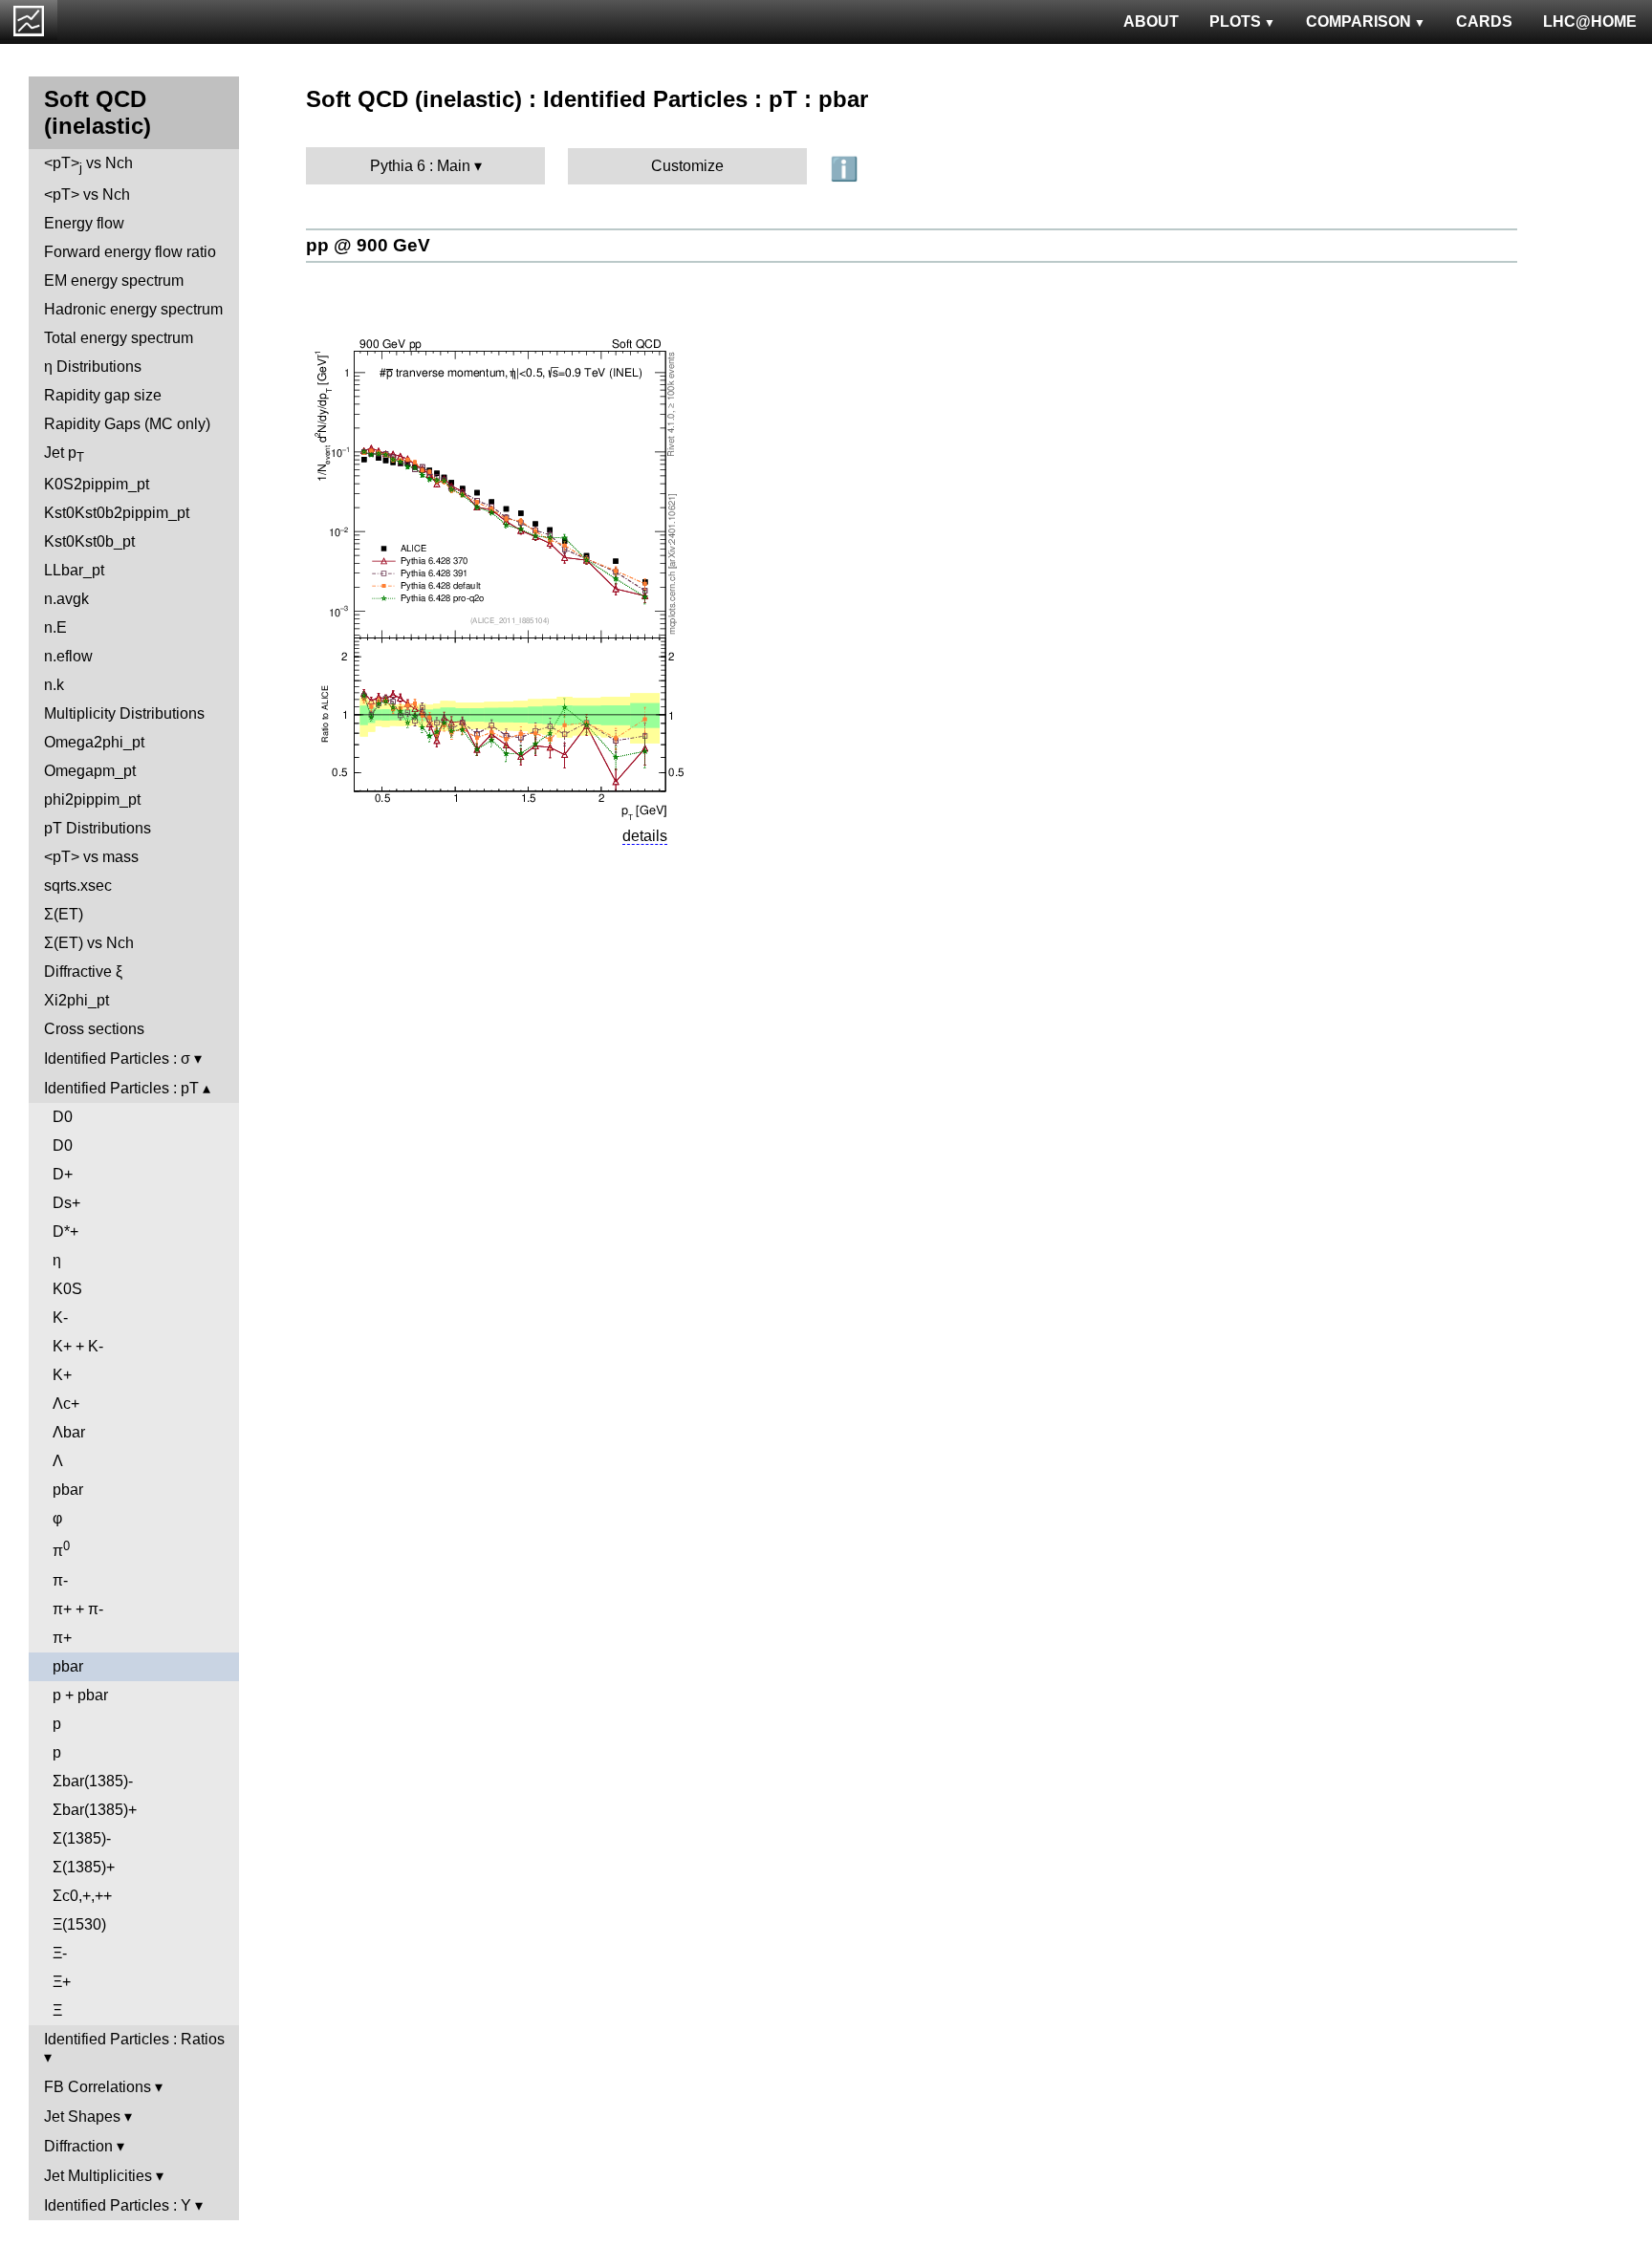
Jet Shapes (82, 2117)
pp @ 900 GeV (368, 245)
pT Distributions (98, 828)
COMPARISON (1359, 22)
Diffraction (78, 2146)
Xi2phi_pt (76, 1000)
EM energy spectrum (114, 281)
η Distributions (93, 367)
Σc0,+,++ (82, 1896)
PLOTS (1235, 22)
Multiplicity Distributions (124, 713)
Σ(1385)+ (84, 1867)
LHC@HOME (1590, 22)
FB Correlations (98, 2087)
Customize (687, 166)
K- (60, 1318)
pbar (68, 1490)
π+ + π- (78, 1609)
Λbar (69, 1432)
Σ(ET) (64, 914)
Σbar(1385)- (93, 1781)
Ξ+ (62, 1982)
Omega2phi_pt (94, 742)
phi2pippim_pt (92, 799)
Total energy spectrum (119, 338)
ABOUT (1151, 22)
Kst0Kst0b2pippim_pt (117, 513)
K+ (62, 1375)
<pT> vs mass (91, 857)
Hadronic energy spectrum (133, 309)
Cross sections (94, 1029)
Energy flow (84, 223)
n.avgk (66, 599)
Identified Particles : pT (121, 1088)
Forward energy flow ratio (130, 252)
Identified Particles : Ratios (134, 2039)
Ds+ (66, 1203)
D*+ (65, 1231)
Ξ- (60, 1953)
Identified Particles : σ (117, 1058)
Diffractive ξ (83, 972)
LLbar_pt (74, 570)
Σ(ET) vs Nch (89, 943)
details (645, 836)
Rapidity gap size (103, 395)
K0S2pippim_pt (97, 484)
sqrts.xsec (78, 886)
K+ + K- (78, 1346)
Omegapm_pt (90, 771)
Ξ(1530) (79, 1924)
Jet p (64, 454)
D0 (63, 1117)
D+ (63, 1174)
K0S (67, 1289)
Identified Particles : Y (118, 2205)
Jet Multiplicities (98, 2176)
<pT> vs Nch (88, 165)
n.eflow (68, 656)
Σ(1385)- (82, 1838)
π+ (62, 1638)
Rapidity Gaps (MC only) (127, 424)
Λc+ (66, 1404)
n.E (55, 627)
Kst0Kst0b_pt (89, 541)
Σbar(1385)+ (95, 1810)
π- (60, 1580)
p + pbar (80, 1695)
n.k (54, 685)
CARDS (1484, 22)
